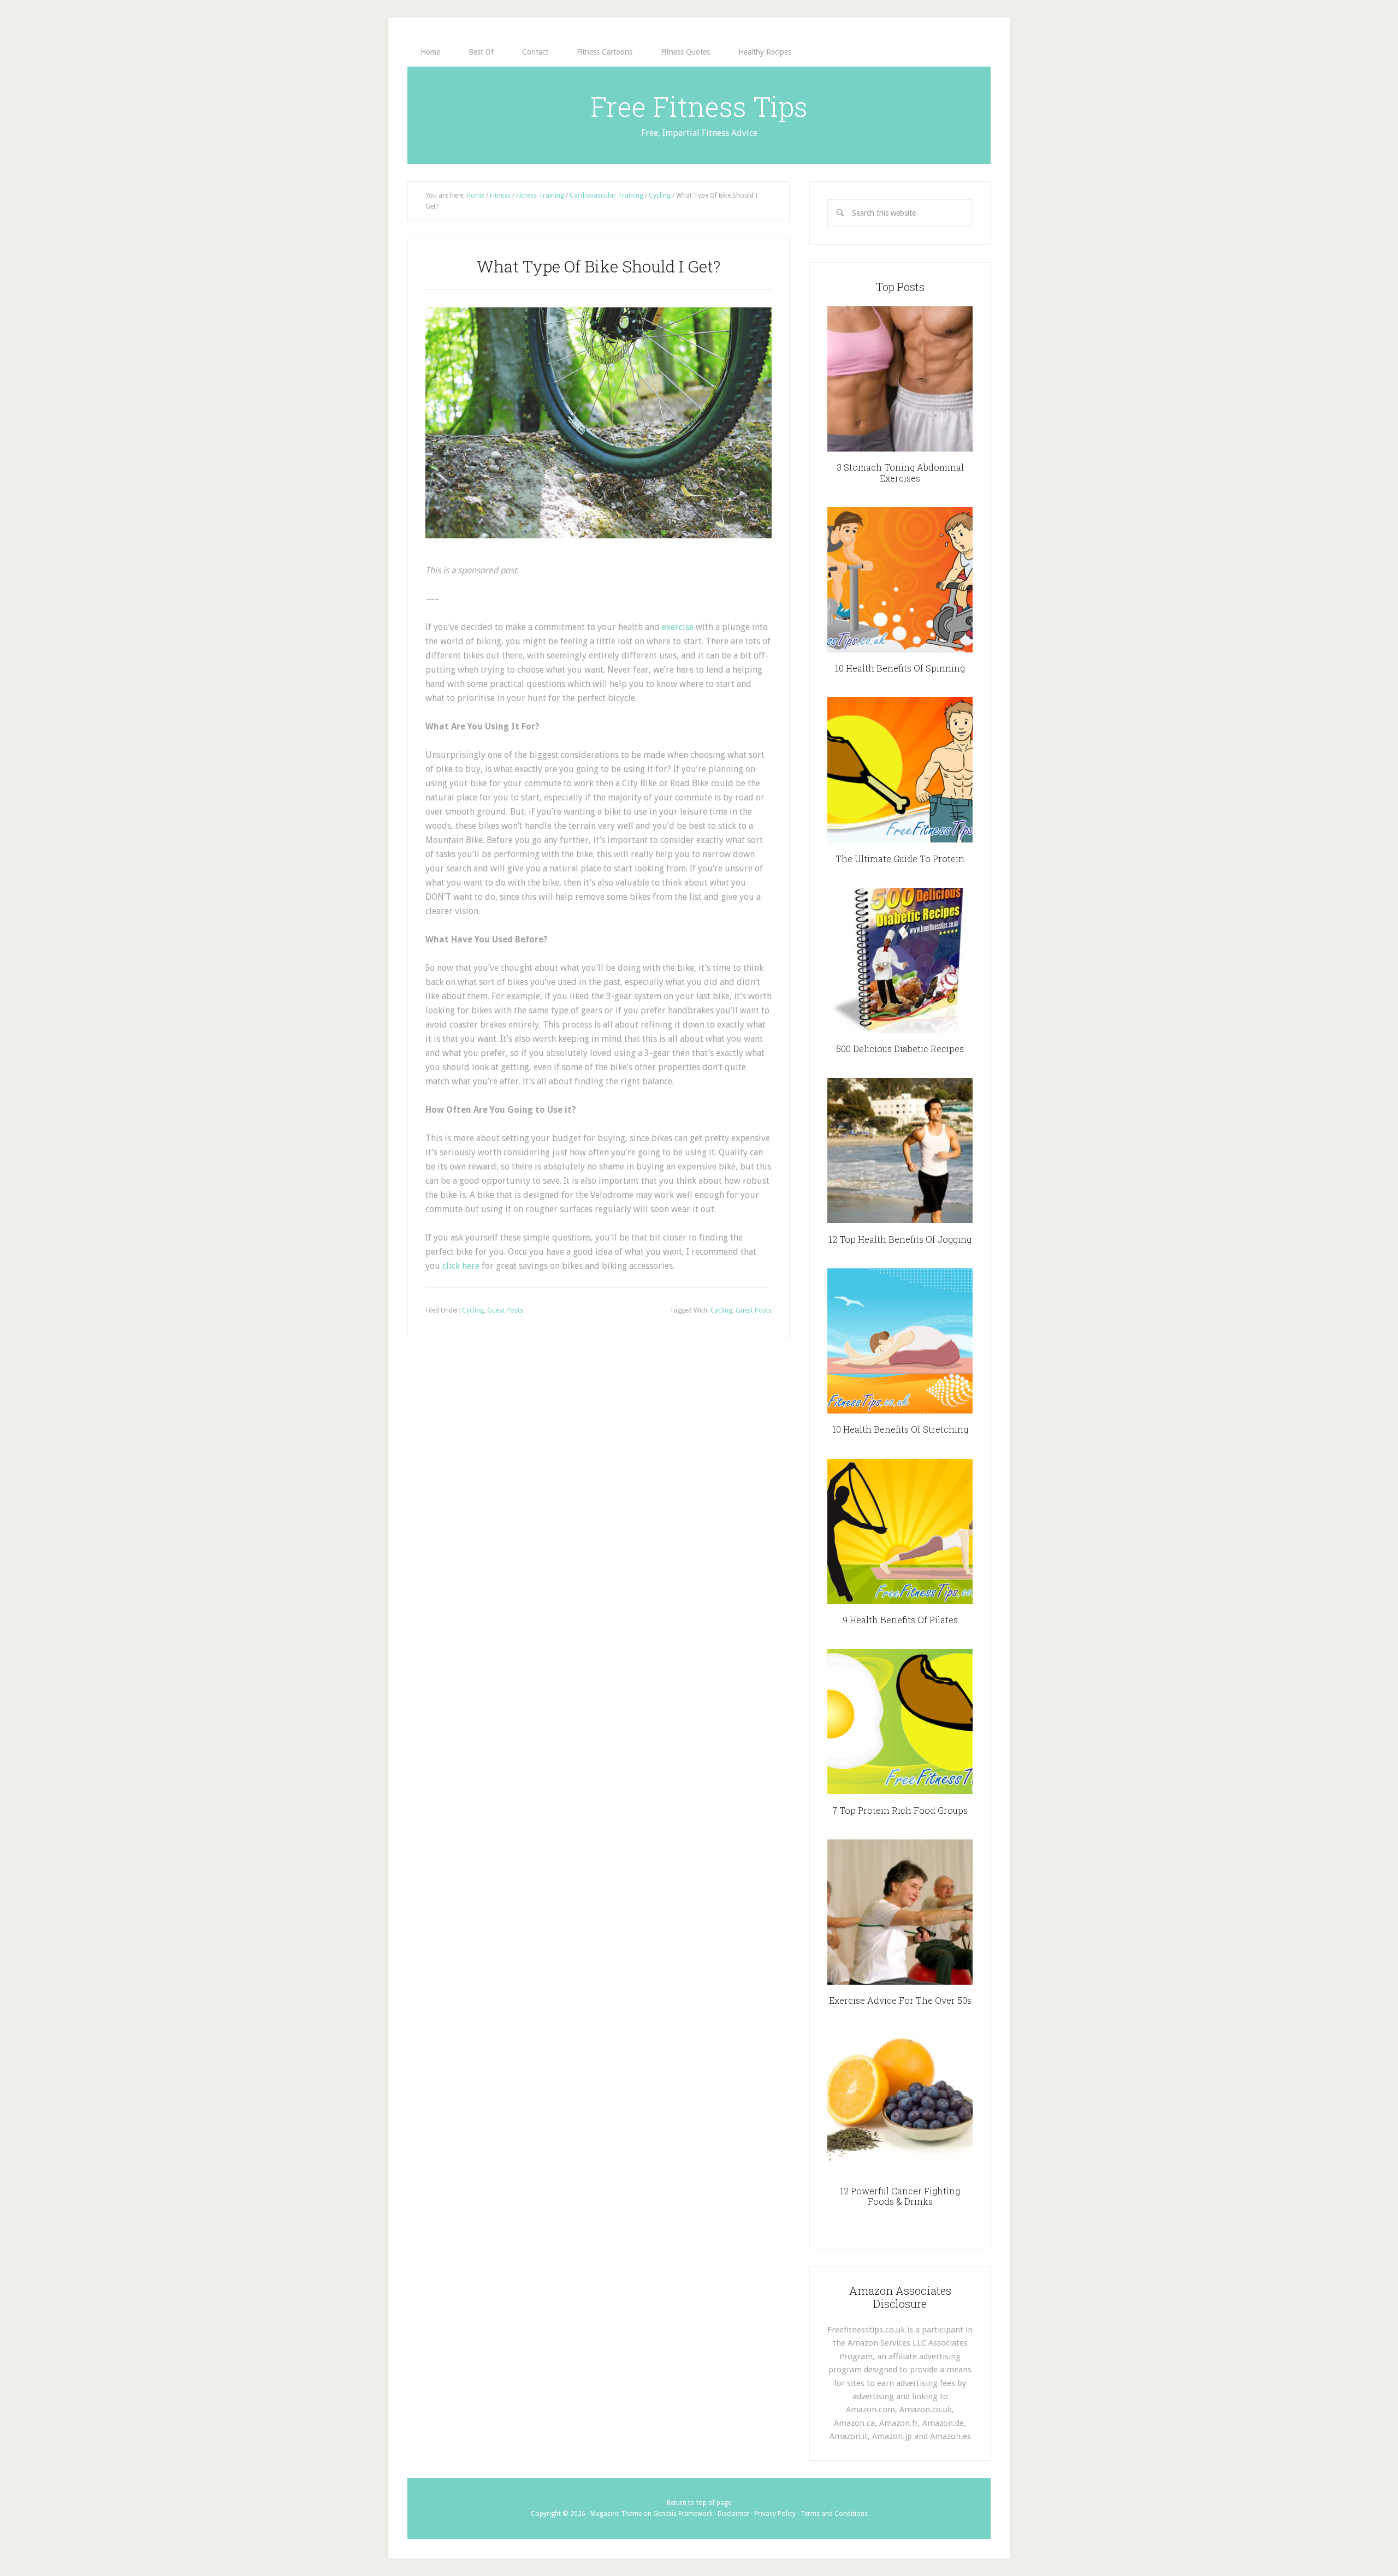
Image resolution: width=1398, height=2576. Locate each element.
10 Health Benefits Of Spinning (900, 668)
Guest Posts (505, 1310)
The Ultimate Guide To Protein (900, 859)
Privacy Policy (775, 2514)
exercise (678, 627)
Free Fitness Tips (699, 106)
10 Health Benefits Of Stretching (900, 1429)
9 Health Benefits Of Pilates (900, 1620)
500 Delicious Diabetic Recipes (900, 1049)
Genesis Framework (683, 2514)
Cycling (473, 1310)
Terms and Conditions (834, 2514)
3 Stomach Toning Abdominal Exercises (900, 472)
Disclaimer (733, 2514)
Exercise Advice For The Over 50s (900, 2000)
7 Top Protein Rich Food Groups (900, 1810)
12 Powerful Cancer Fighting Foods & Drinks (900, 2196)
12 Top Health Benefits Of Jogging (900, 1239)
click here (461, 1266)
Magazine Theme (616, 2514)
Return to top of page (699, 2503)
